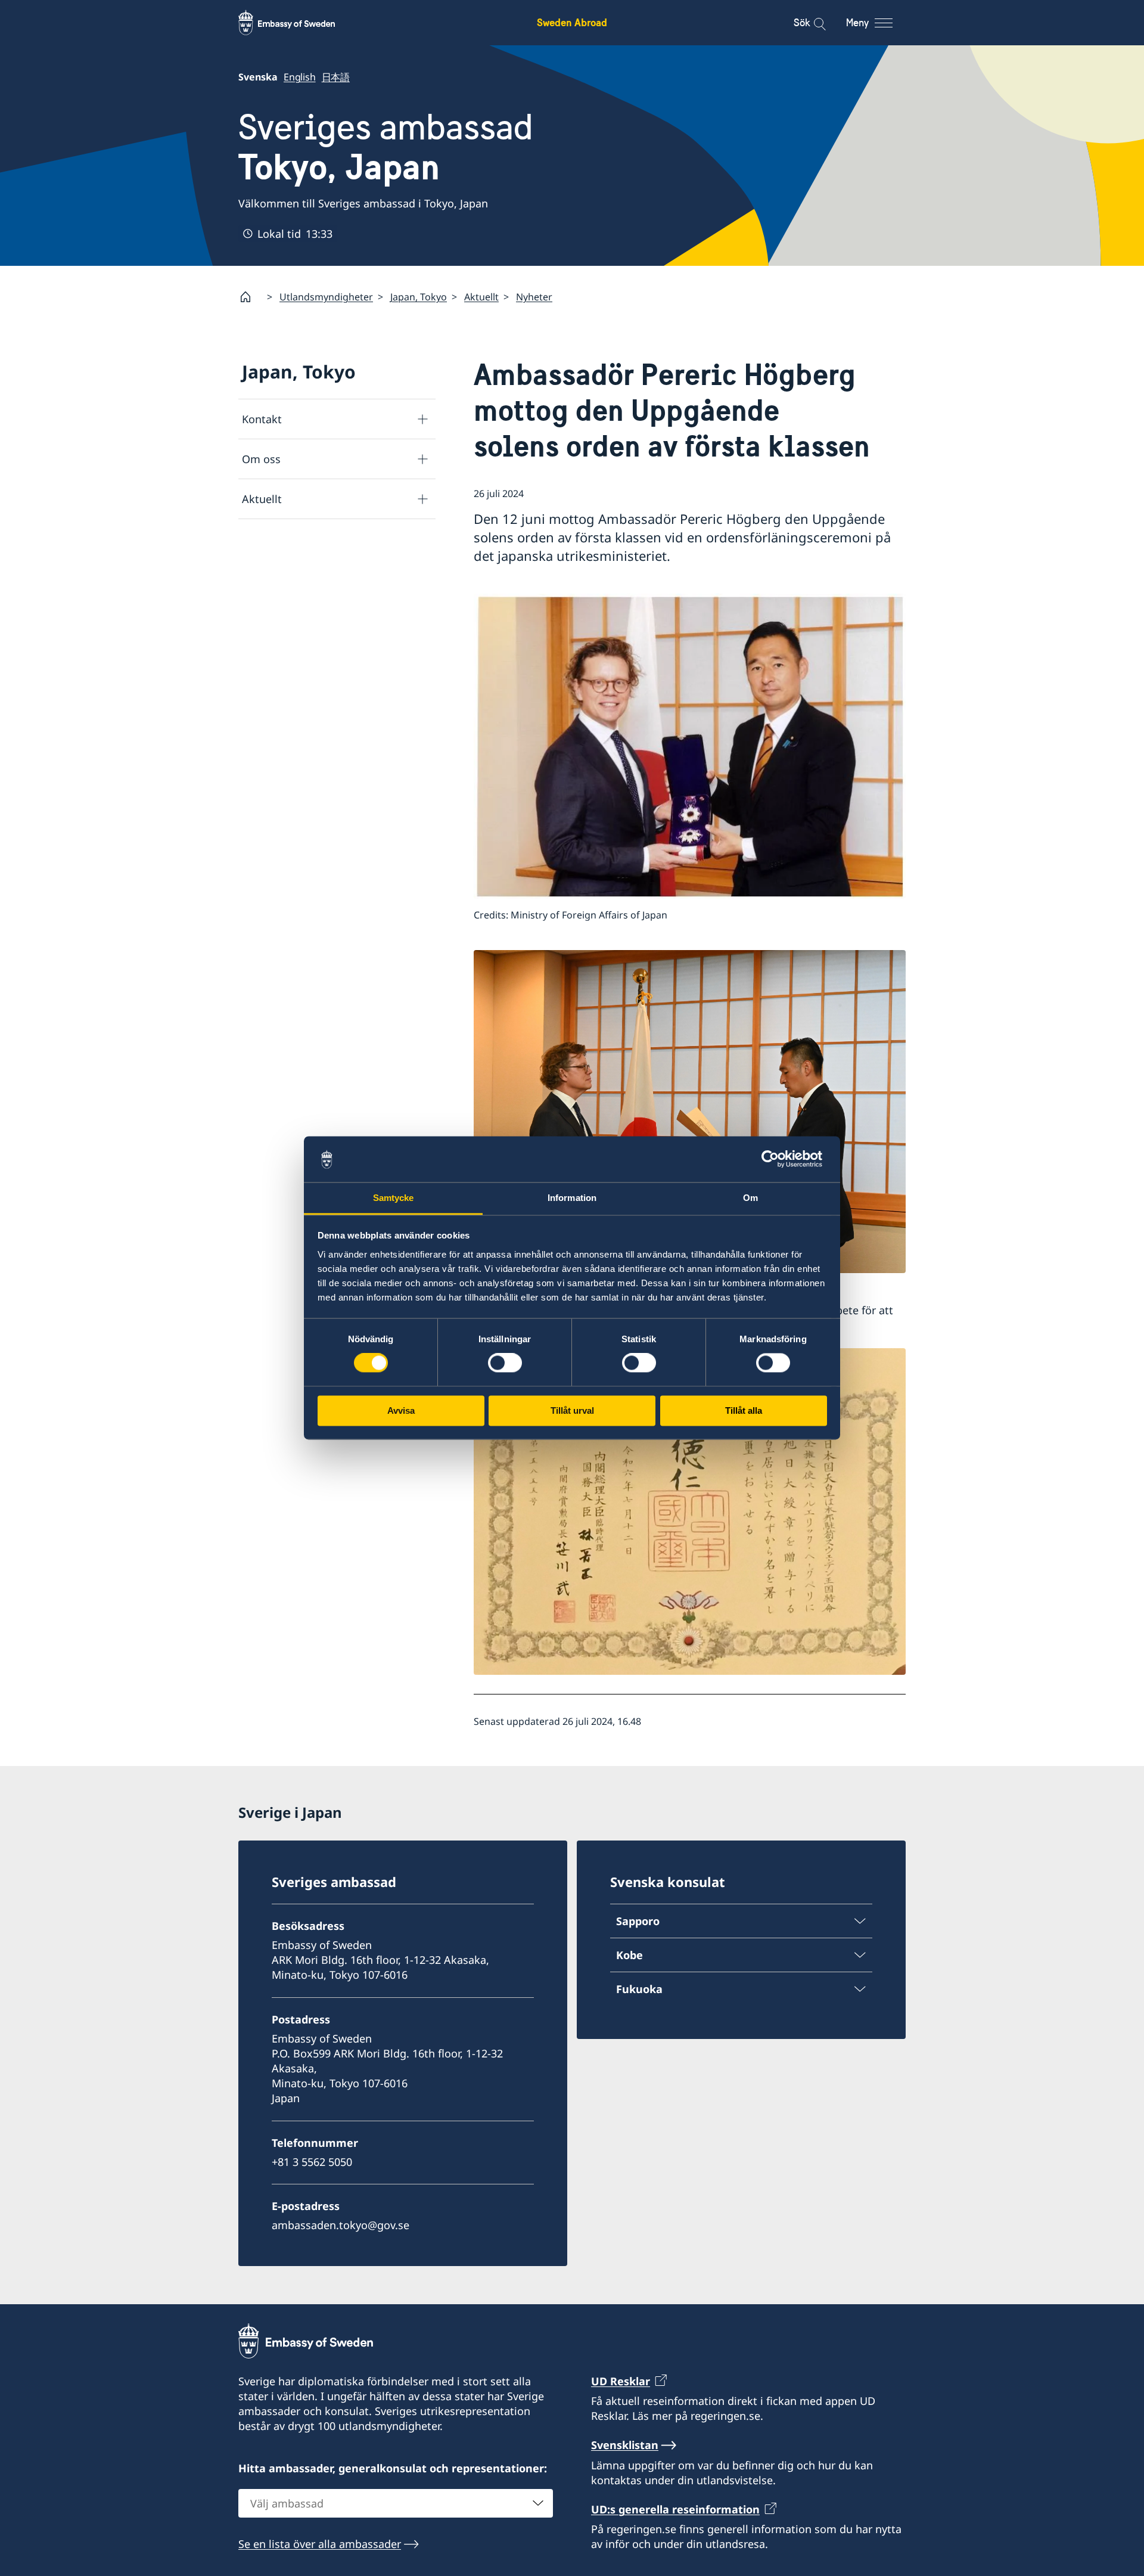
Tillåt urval (572, 1410)
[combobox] (396, 2503)
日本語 (336, 77)
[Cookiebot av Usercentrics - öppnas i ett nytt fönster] (775, 1159)
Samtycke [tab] (394, 1198)
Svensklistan (625, 2445)
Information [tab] (572, 1198)
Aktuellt (481, 297)
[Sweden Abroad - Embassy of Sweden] (298, 23)
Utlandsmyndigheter (326, 297)
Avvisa (401, 1410)
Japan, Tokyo (419, 297)
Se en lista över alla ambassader (320, 2544)
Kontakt (262, 419)
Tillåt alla (744, 1410)
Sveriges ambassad (386, 147)
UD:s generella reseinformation (675, 2509)
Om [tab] (750, 1198)
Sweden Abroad (572, 22)
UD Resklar (621, 2381)
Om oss (261, 459)
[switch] (505, 1363)
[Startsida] (250, 297)
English (300, 77)
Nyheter (534, 297)
